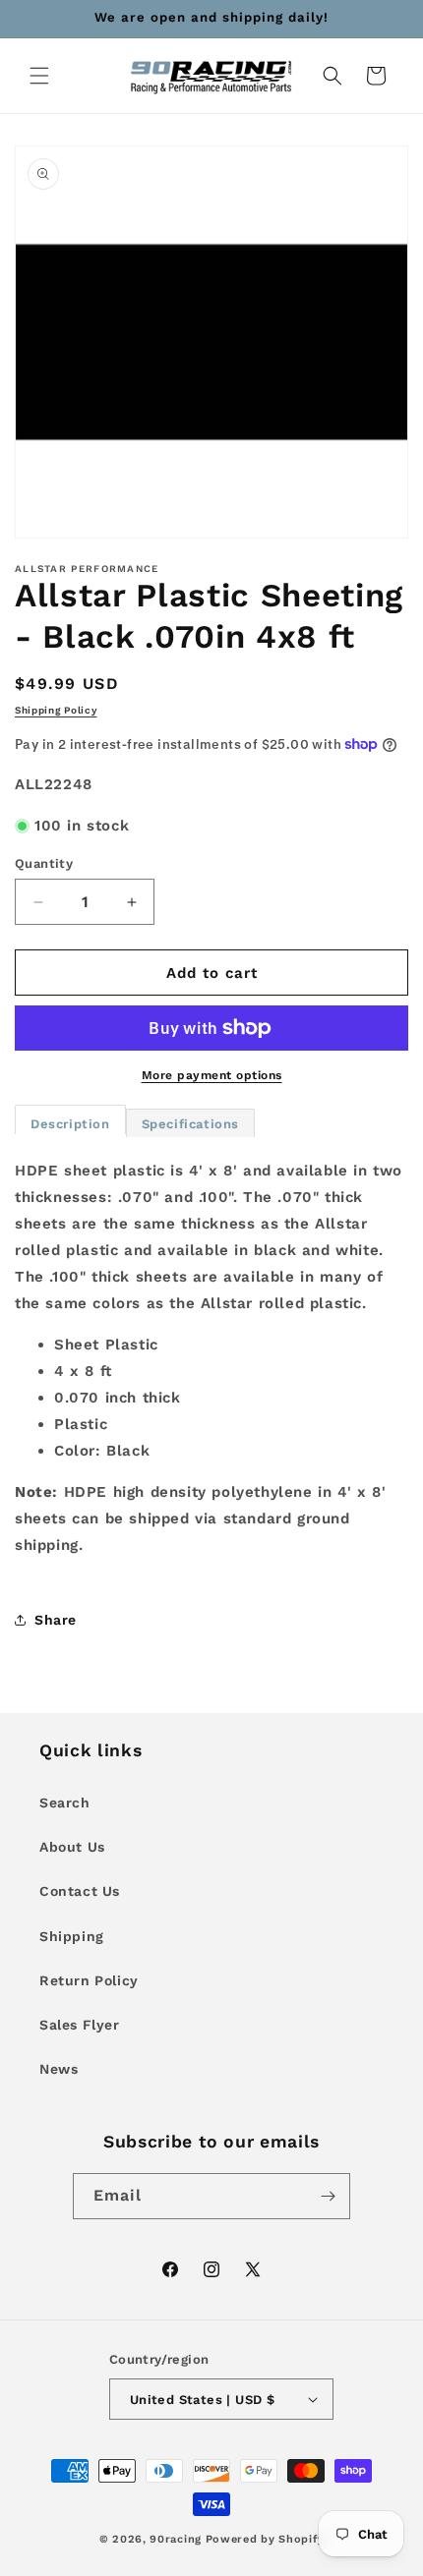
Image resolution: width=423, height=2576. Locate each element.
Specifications (190, 1124)
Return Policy (89, 1980)
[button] (39, 76)
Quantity (44, 863)
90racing (176, 2539)
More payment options (212, 1075)
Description (70, 1124)
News (59, 2069)
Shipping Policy (56, 710)
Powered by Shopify (265, 2539)
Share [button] (56, 1620)
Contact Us (80, 1891)
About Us (72, 1847)
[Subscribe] (328, 2196)
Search (65, 1803)
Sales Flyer (80, 2025)
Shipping (72, 1936)
